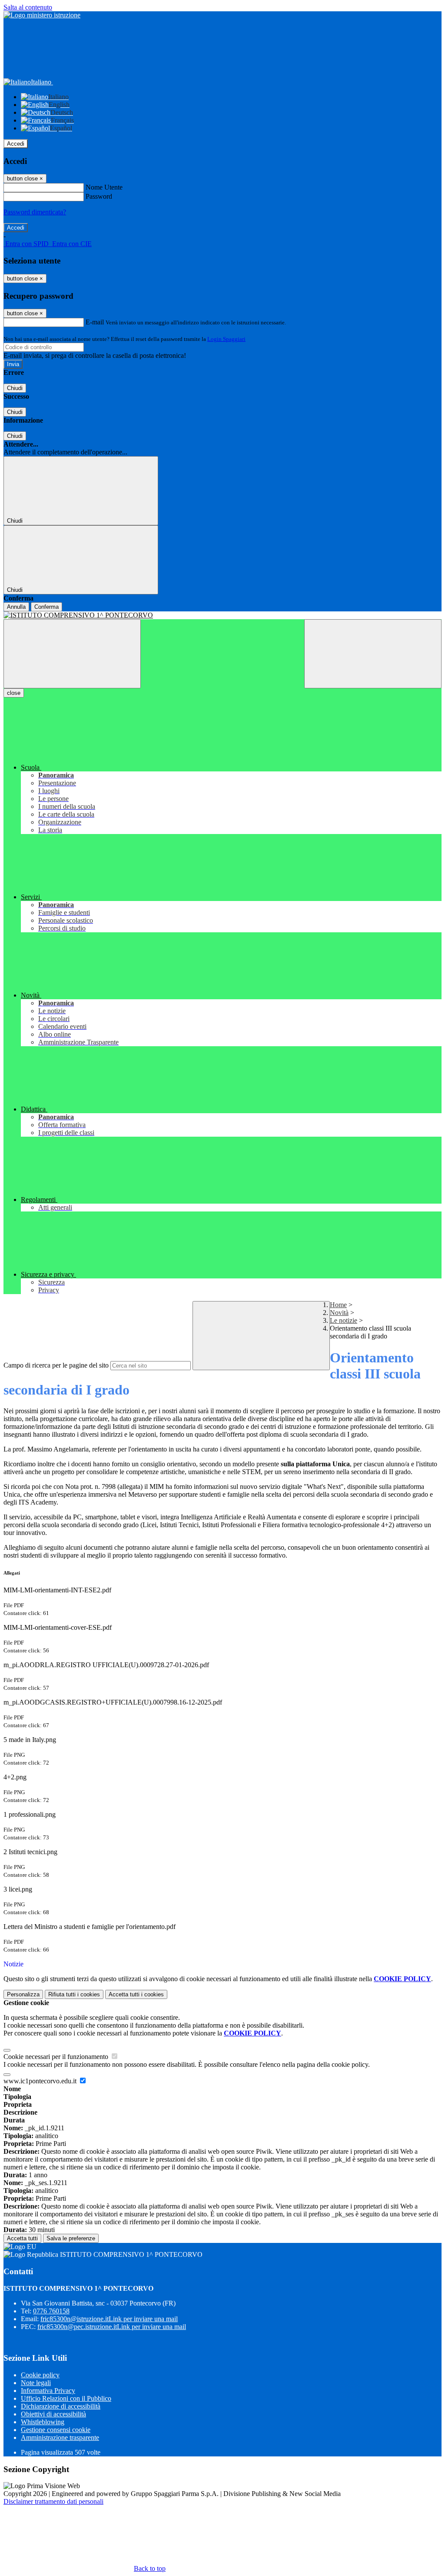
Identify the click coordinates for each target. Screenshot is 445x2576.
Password (99, 196)
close (14, 693)
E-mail (95, 322)
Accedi (16, 144)
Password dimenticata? (35, 212)
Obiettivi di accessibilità (53, 2414)
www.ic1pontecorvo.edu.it (41, 2081)
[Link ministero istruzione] (42, 15)
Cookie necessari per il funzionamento (57, 2057)
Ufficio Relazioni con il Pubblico (66, 2398)
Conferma (46, 607)
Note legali (36, 2383)
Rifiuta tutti (74, 1994)
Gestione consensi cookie (56, 2430)
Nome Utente (104, 187)
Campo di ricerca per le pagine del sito (56, 1365)
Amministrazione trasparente (60, 2438)
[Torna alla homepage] (222, 615)
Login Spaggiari (226, 339)
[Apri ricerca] (373, 654)
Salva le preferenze (71, 2238)
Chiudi (15, 388)
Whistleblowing (43, 2422)
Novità (339, 1313)
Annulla (16, 607)
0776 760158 (51, 2311)
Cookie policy (40, 2375)
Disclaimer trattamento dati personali (53, 2501)
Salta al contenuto (28, 7)
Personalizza (23, 1994)
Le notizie (344, 1320)
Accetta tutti (136, 1994)
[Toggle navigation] (72, 654)
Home (338, 1305)
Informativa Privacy (48, 2391)
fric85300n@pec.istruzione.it (112, 2327)
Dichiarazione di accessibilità (61, 2406)
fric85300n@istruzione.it (109, 2319)
